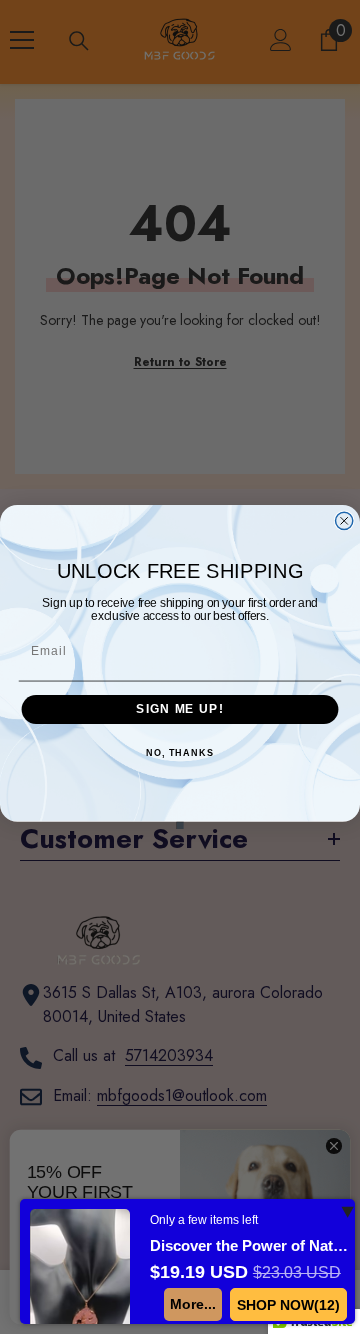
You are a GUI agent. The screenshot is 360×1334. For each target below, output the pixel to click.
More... (193, 1304)
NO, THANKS (180, 753)
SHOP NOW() (288, 1305)
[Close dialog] (344, 520)
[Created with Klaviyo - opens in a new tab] (179, 825)
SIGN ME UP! (179, 709)
